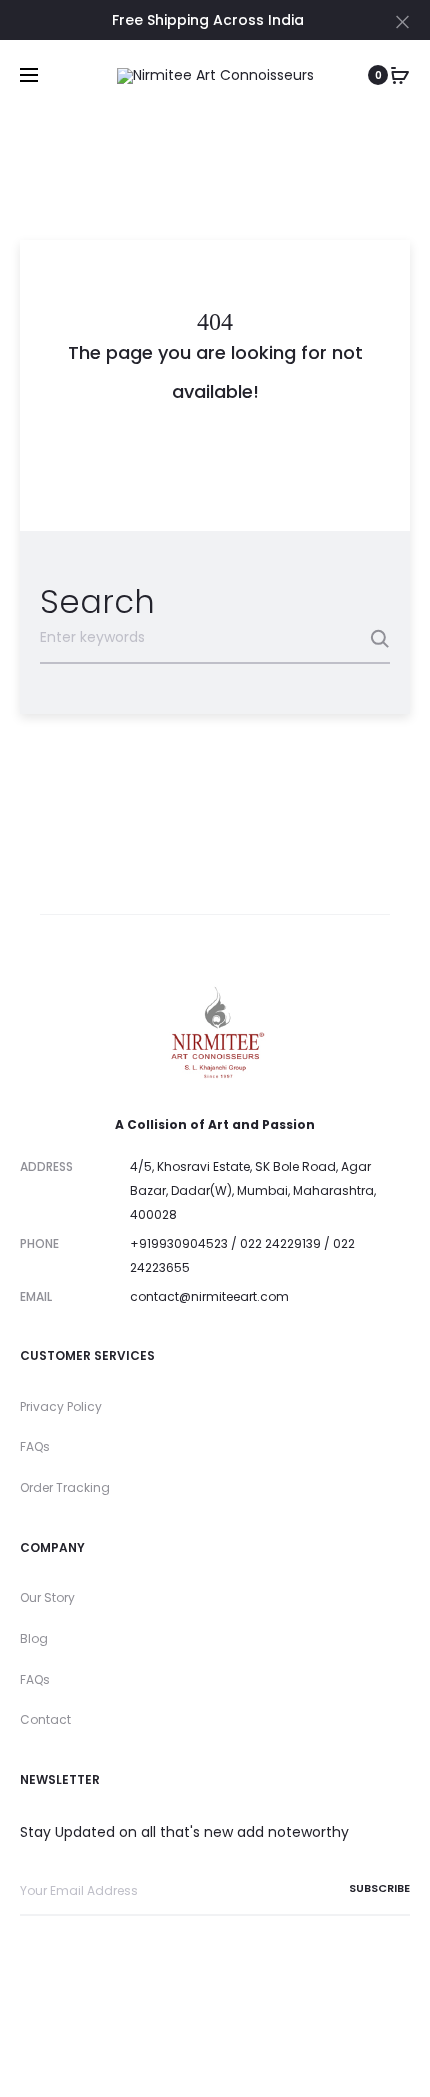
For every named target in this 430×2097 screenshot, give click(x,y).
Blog (34, 1638)
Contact (45, 1719)
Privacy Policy (61, 1406)
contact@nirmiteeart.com (209, 1296)
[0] (400, 75)
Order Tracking (65, 1487)
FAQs (35, 1446)
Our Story (47, 1597)
